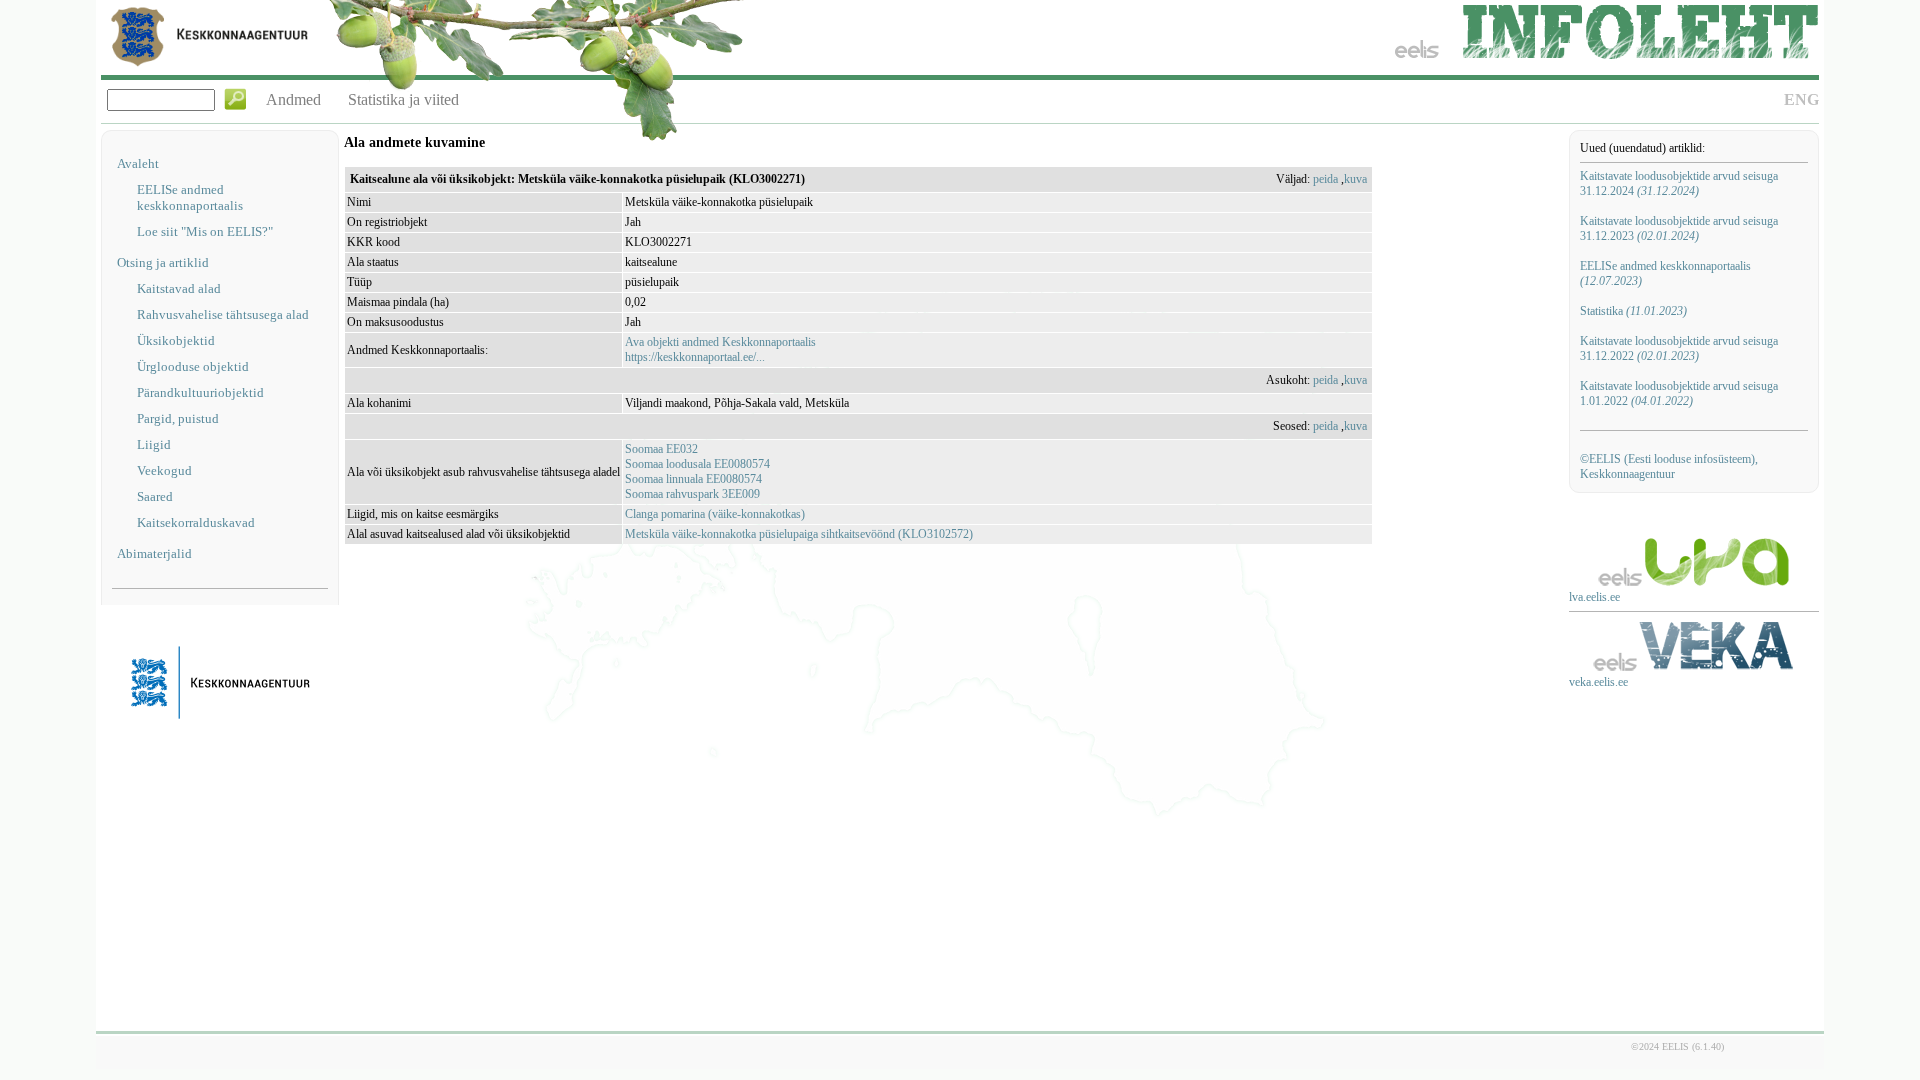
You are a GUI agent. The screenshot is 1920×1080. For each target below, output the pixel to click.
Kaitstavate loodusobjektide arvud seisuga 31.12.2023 (1679, 228)
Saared (155, 496)
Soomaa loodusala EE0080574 (697, 464)
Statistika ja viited (403, 99)
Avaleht (138, 163)
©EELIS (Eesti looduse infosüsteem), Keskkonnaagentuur (1669, 466)
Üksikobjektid (176, 340)
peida (1325, 179)
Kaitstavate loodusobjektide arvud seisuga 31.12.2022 (1679, 348)
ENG (1801, 99)
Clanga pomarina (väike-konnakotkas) (715, 514)
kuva (1355, 179)
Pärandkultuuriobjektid (200, 392)
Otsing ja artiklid (163, 262)
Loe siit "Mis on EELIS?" (205, 231)
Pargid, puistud (178, 418)
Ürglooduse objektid (193, 366)
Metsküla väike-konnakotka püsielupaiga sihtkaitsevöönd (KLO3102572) (799, 534)
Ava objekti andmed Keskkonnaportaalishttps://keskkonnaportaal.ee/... (720, 349)
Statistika (1633, 311)
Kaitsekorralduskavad (196, 522)
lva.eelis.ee (1594, 597)
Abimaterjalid (154, 553)
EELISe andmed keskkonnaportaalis (190, 197)
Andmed (293, 99)
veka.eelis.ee (1598, 682)
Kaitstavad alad (179, 288)
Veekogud (164, 470)
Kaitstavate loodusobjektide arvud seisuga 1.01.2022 (1679, 393)
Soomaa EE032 (661, 449)
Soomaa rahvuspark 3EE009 (692, 494)
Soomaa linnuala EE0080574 (693, 479)
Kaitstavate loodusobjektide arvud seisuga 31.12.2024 (1679, 183)
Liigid (154, 444)
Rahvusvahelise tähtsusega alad (223, 314)
